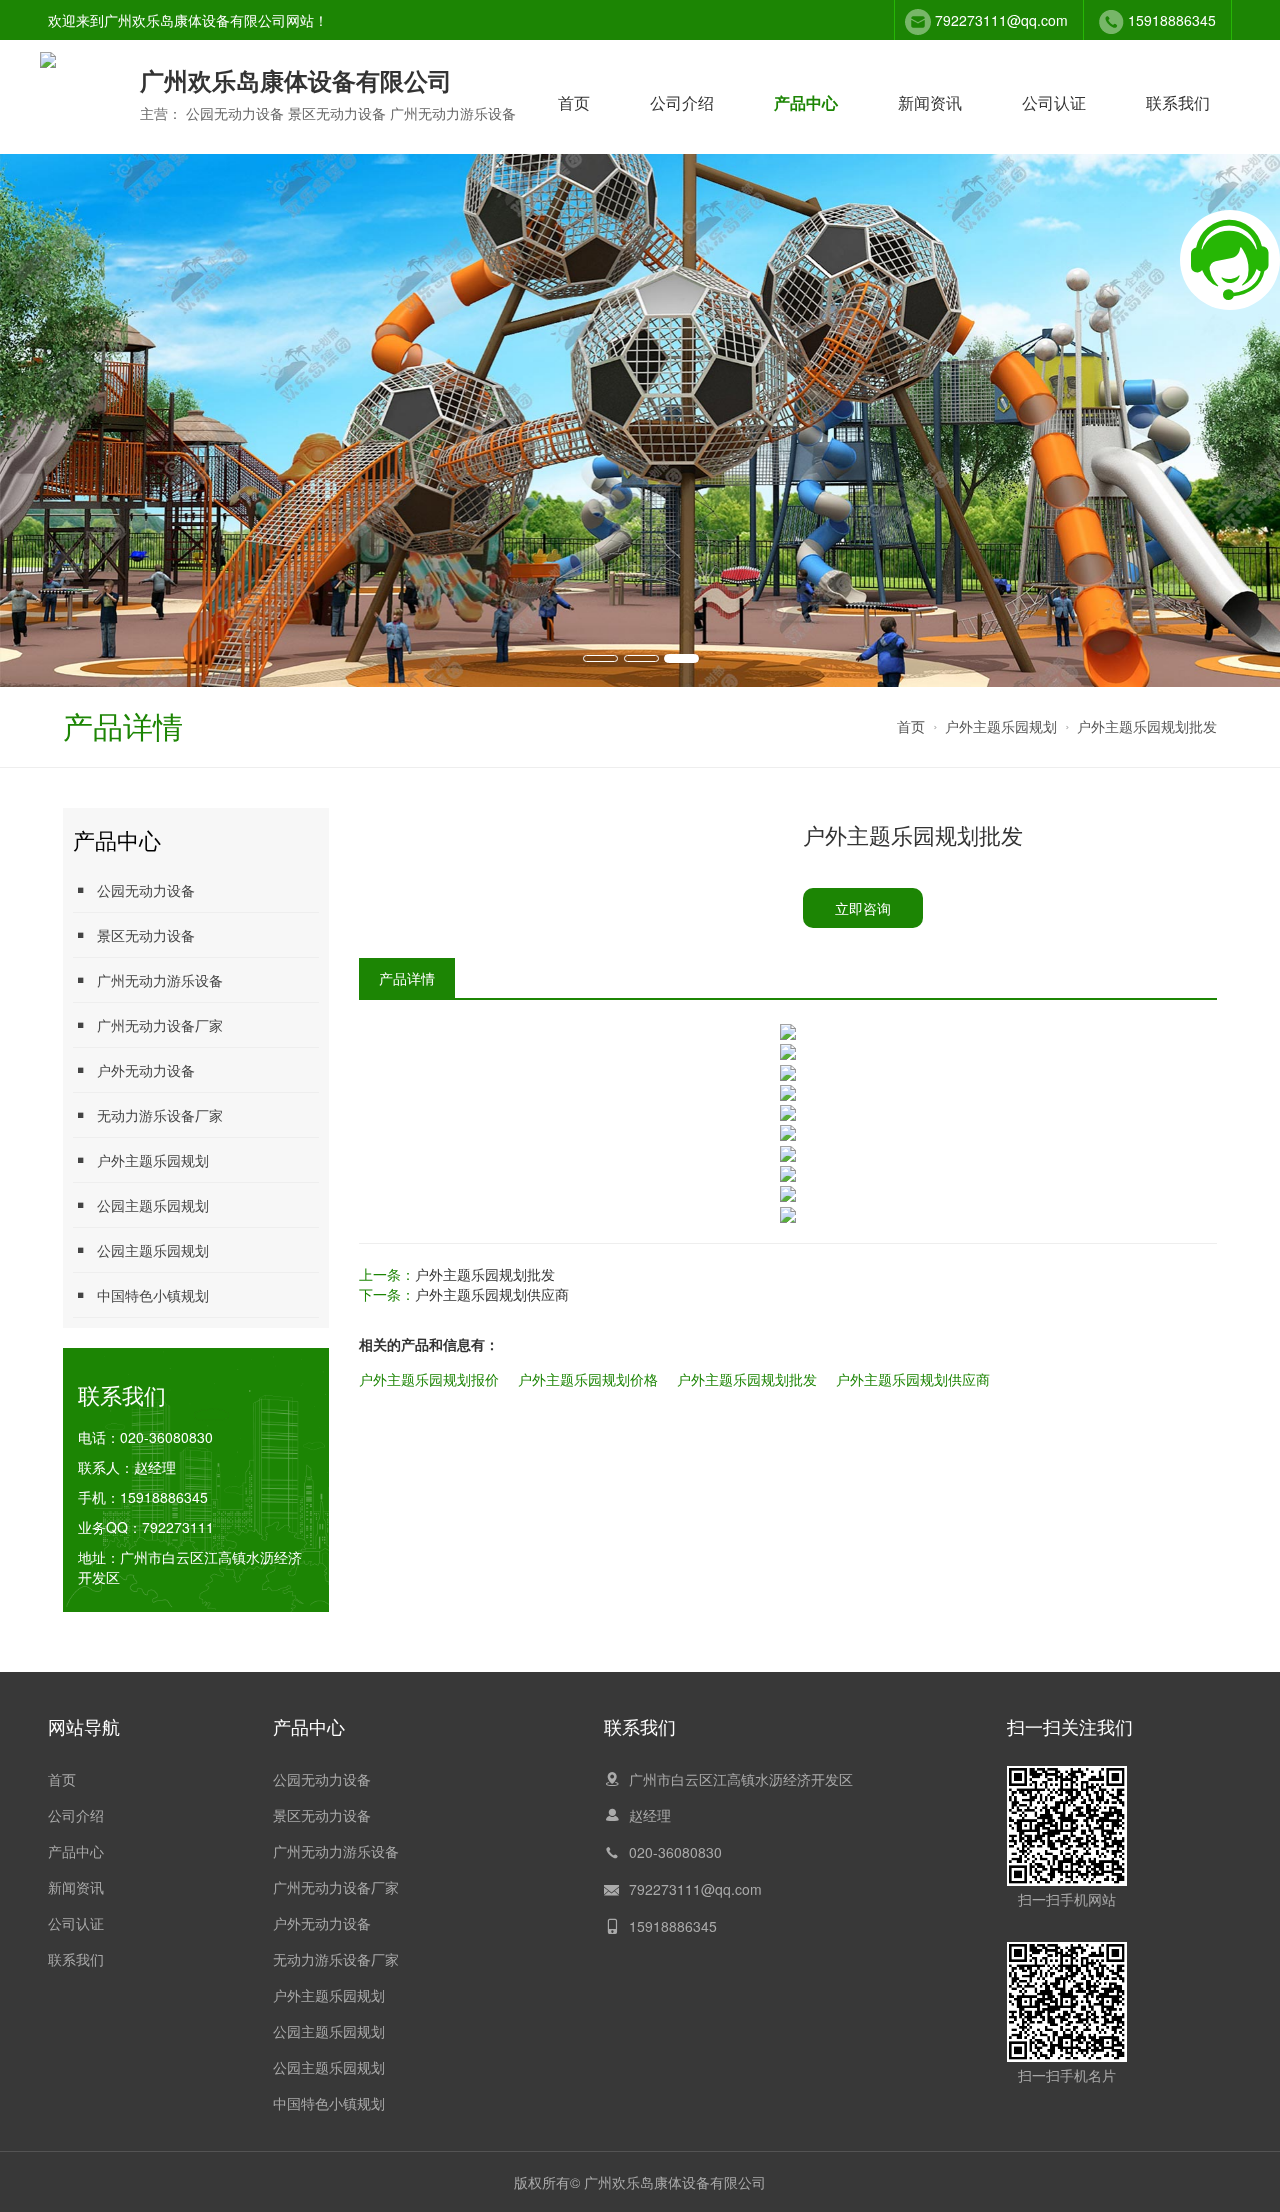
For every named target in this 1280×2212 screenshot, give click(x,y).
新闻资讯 (930, 102)
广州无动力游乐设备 (160, 980)
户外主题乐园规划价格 (588, 1379)
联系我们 (1178, 102)
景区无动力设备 (146, 935)
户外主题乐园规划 (1001, 726)
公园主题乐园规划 (153, 1205)
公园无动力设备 (146, 890)
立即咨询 (863, 908)
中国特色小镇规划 (153, 1295)
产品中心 (806, 102)
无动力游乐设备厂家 (160, 1115)
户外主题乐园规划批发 (1147, 726)
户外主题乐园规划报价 (429, 1379)
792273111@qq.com (1001, 20)
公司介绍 (682, 102)
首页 (574, 102)
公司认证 (1054, 102)
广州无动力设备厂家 (160, 1025)
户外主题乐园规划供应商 (492, 1294)
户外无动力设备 (146, 1070)
